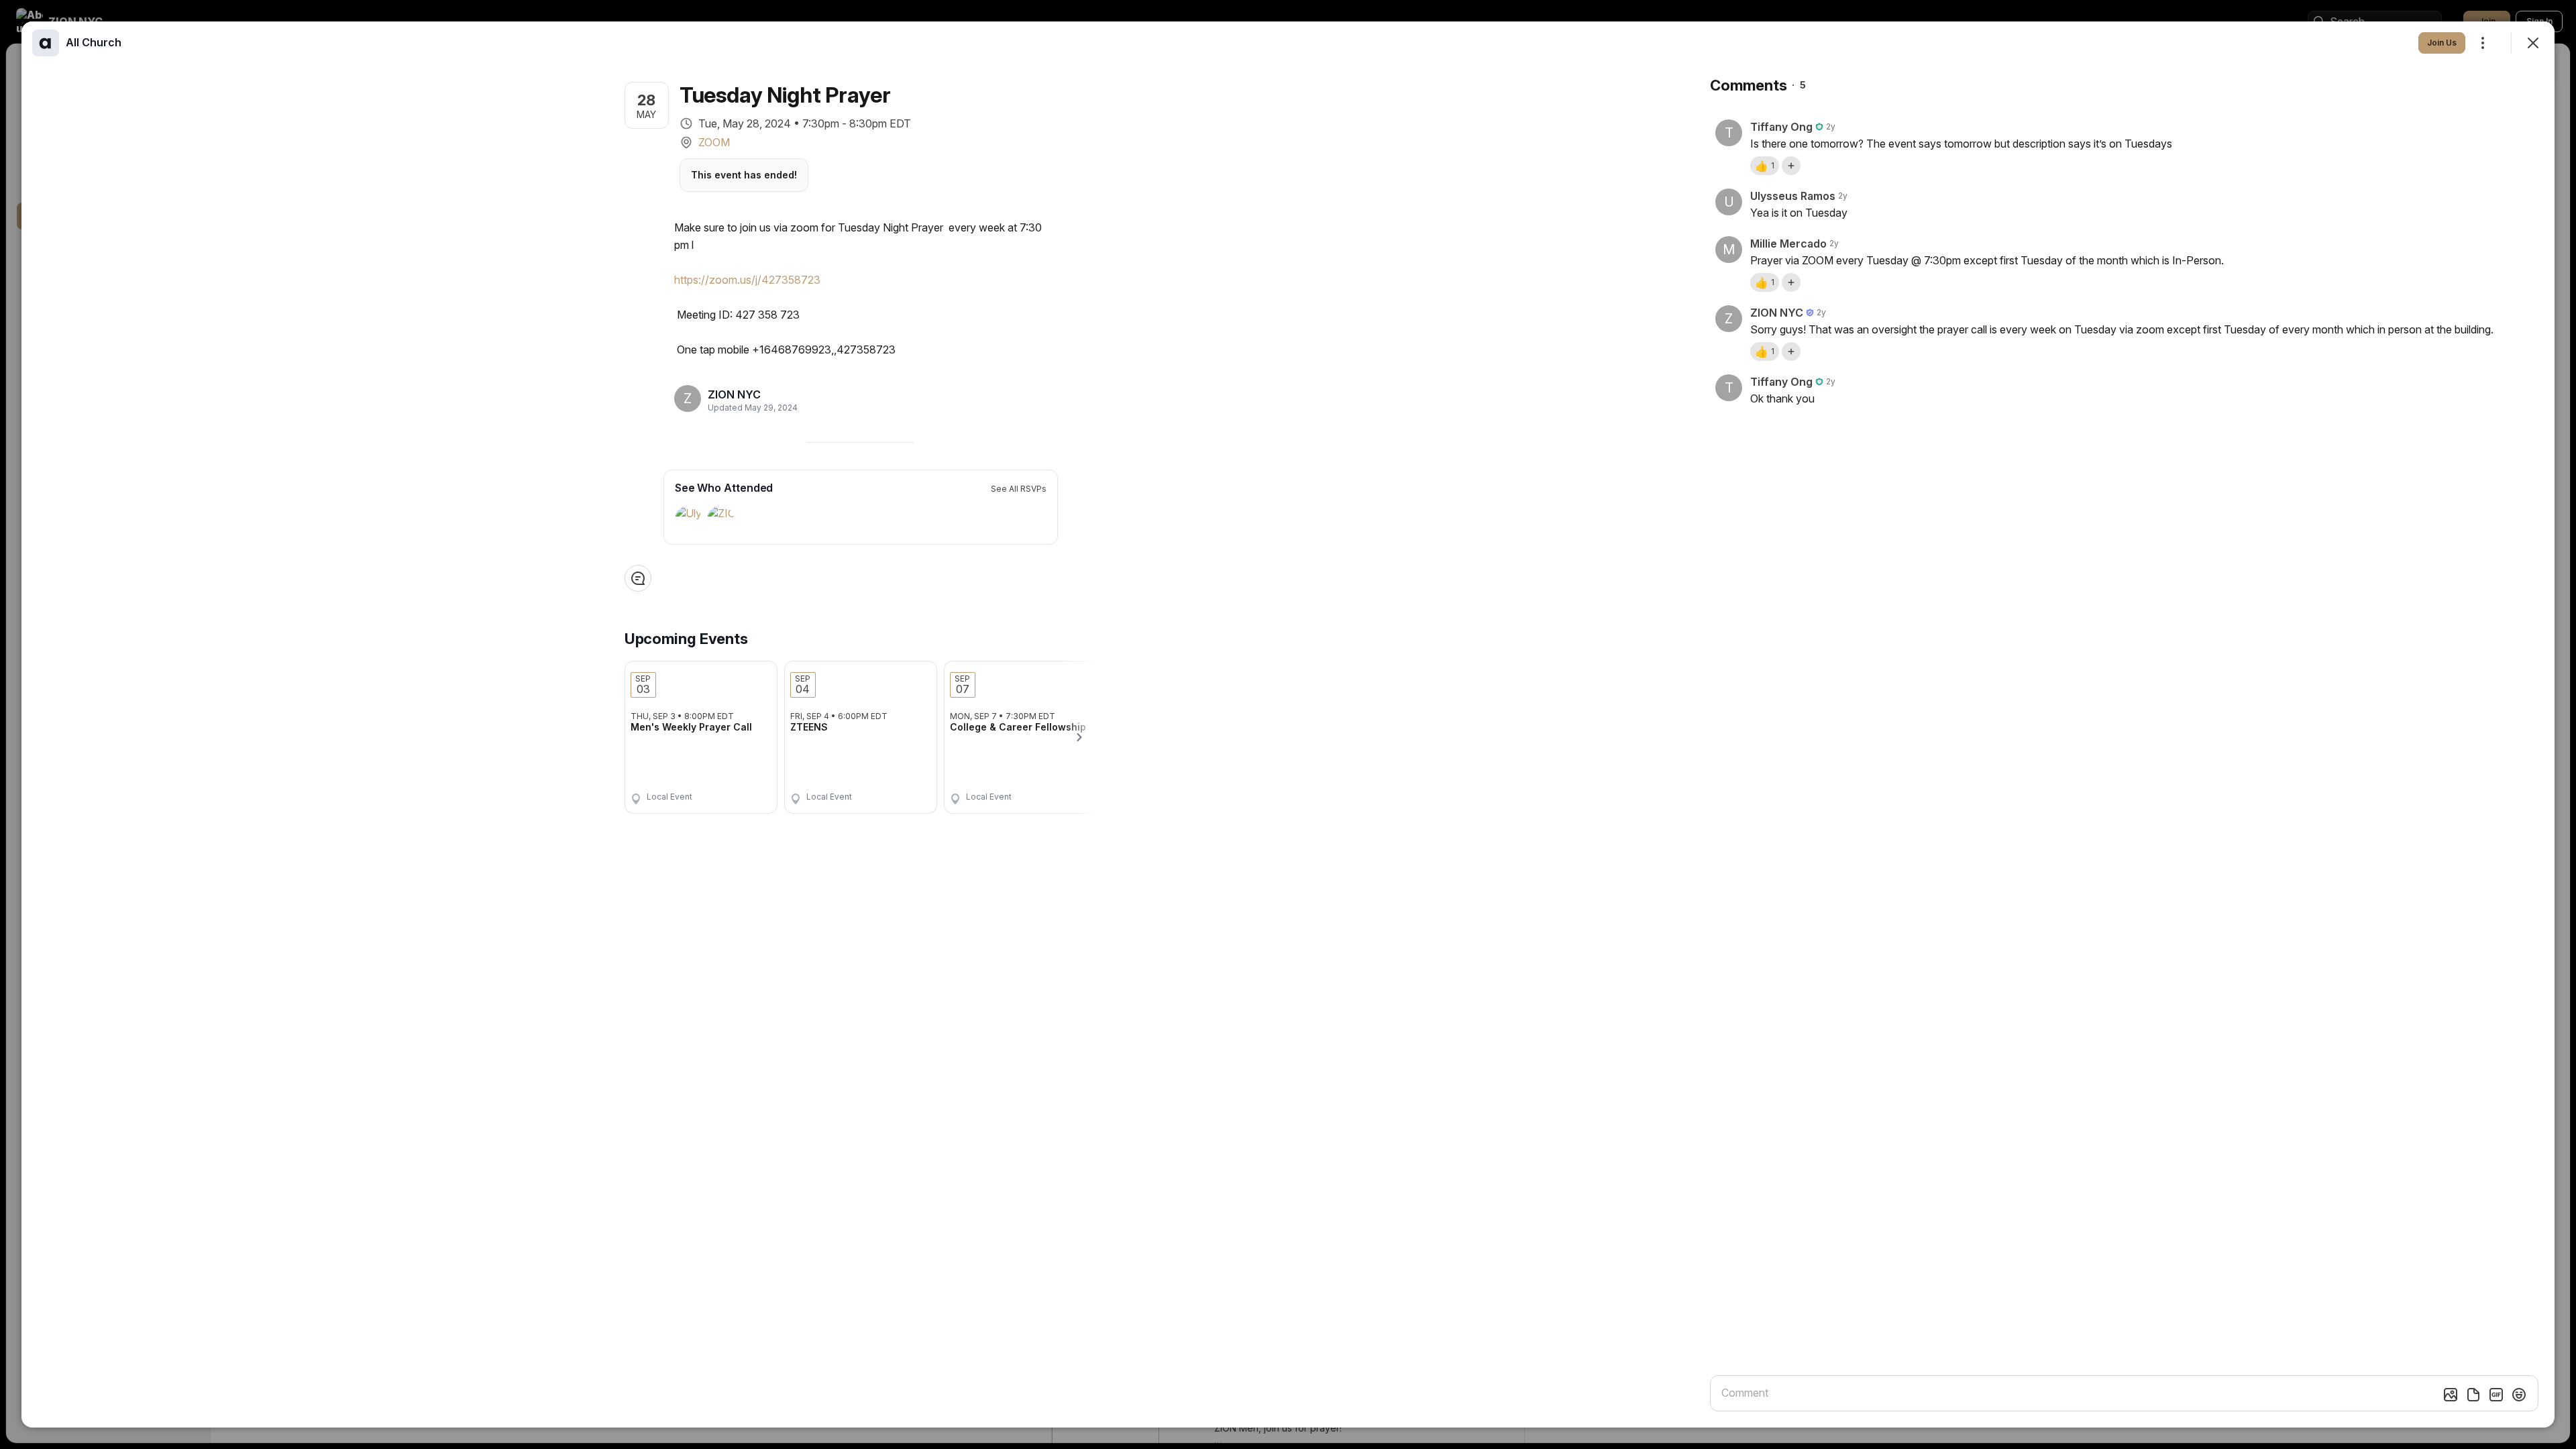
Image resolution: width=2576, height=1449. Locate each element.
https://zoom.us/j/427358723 (747, 280)
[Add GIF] (2496, 1395)
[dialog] (1288, 724)
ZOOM (714, 142)
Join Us (2442, 43)
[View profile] (46, 43)
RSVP (745, 793)
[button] (1765, 166)
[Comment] (638, 578)
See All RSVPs (1019, 489)
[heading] (749, 394)
